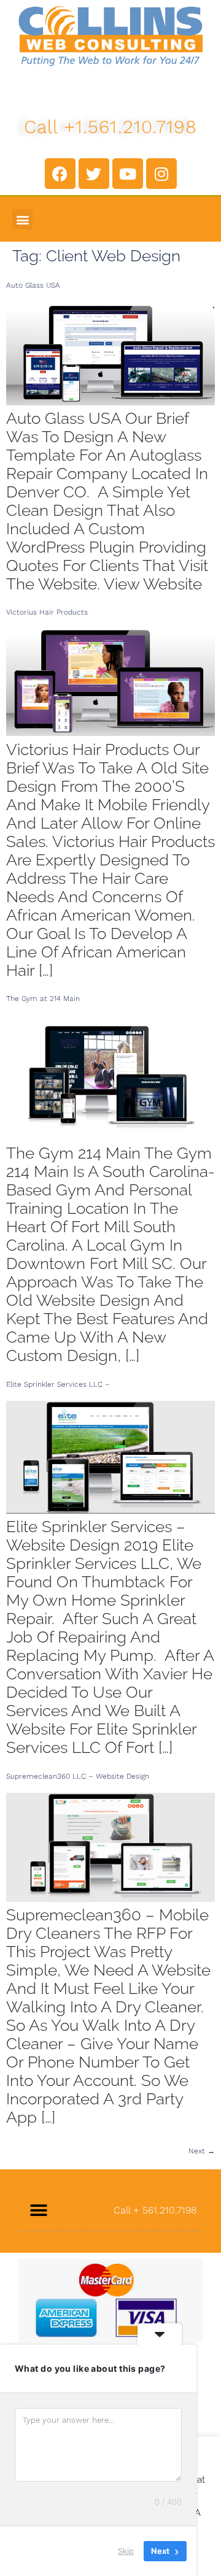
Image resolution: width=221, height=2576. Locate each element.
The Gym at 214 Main (43, 999)
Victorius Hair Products (47, 612)
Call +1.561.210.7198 (111, 127)
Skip (126, 2551)
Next (202, 2151)
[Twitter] (94, 174)
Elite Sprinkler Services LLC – (58, 1384)
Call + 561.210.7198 (155, 2210)
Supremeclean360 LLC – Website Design (78, 1776)
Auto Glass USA (33, 285)
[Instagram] (161, 174)
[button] (22, 219)
